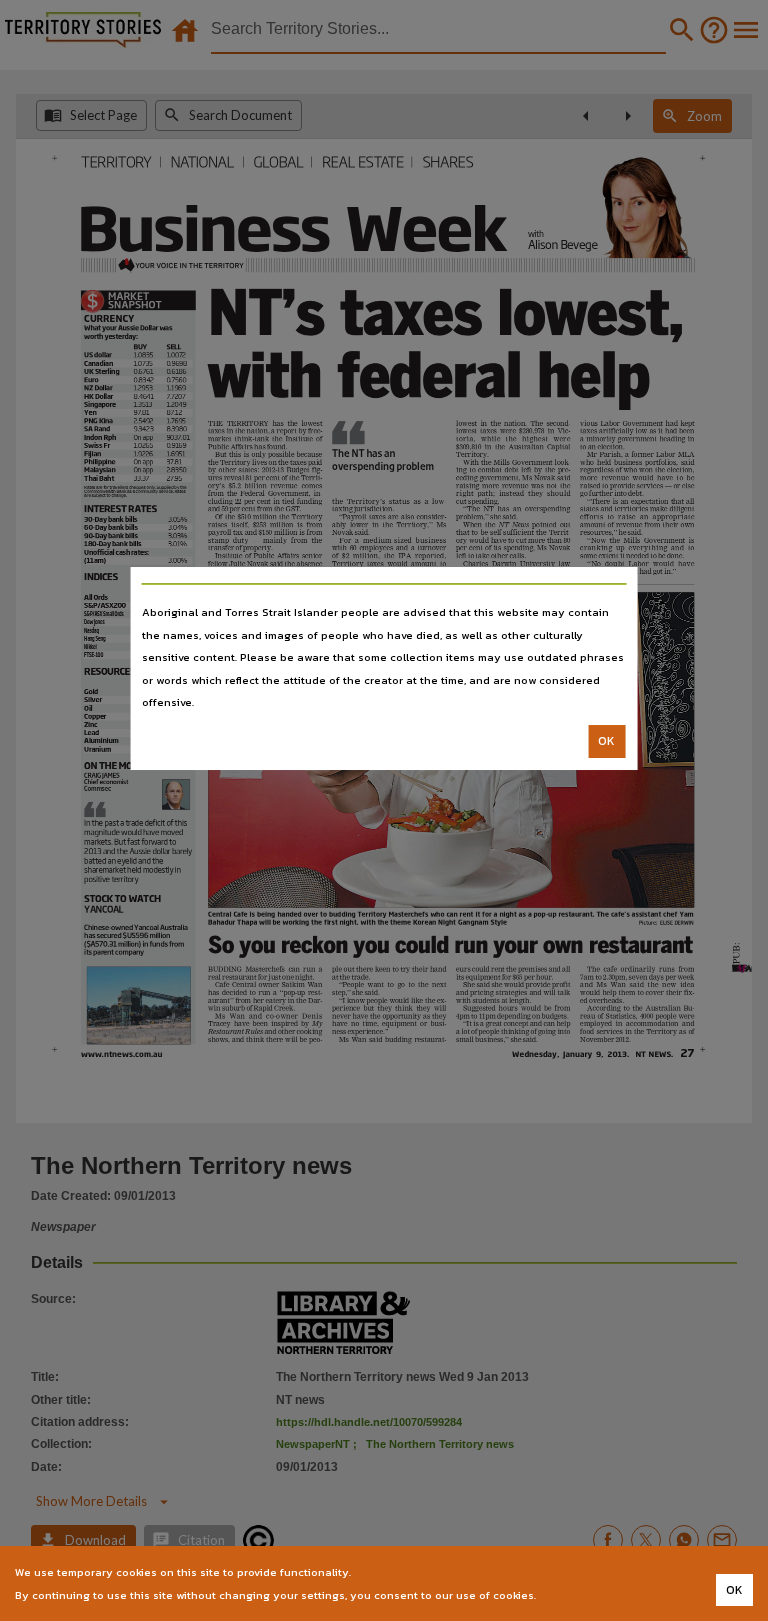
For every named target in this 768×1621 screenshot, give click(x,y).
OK (606, 741)
